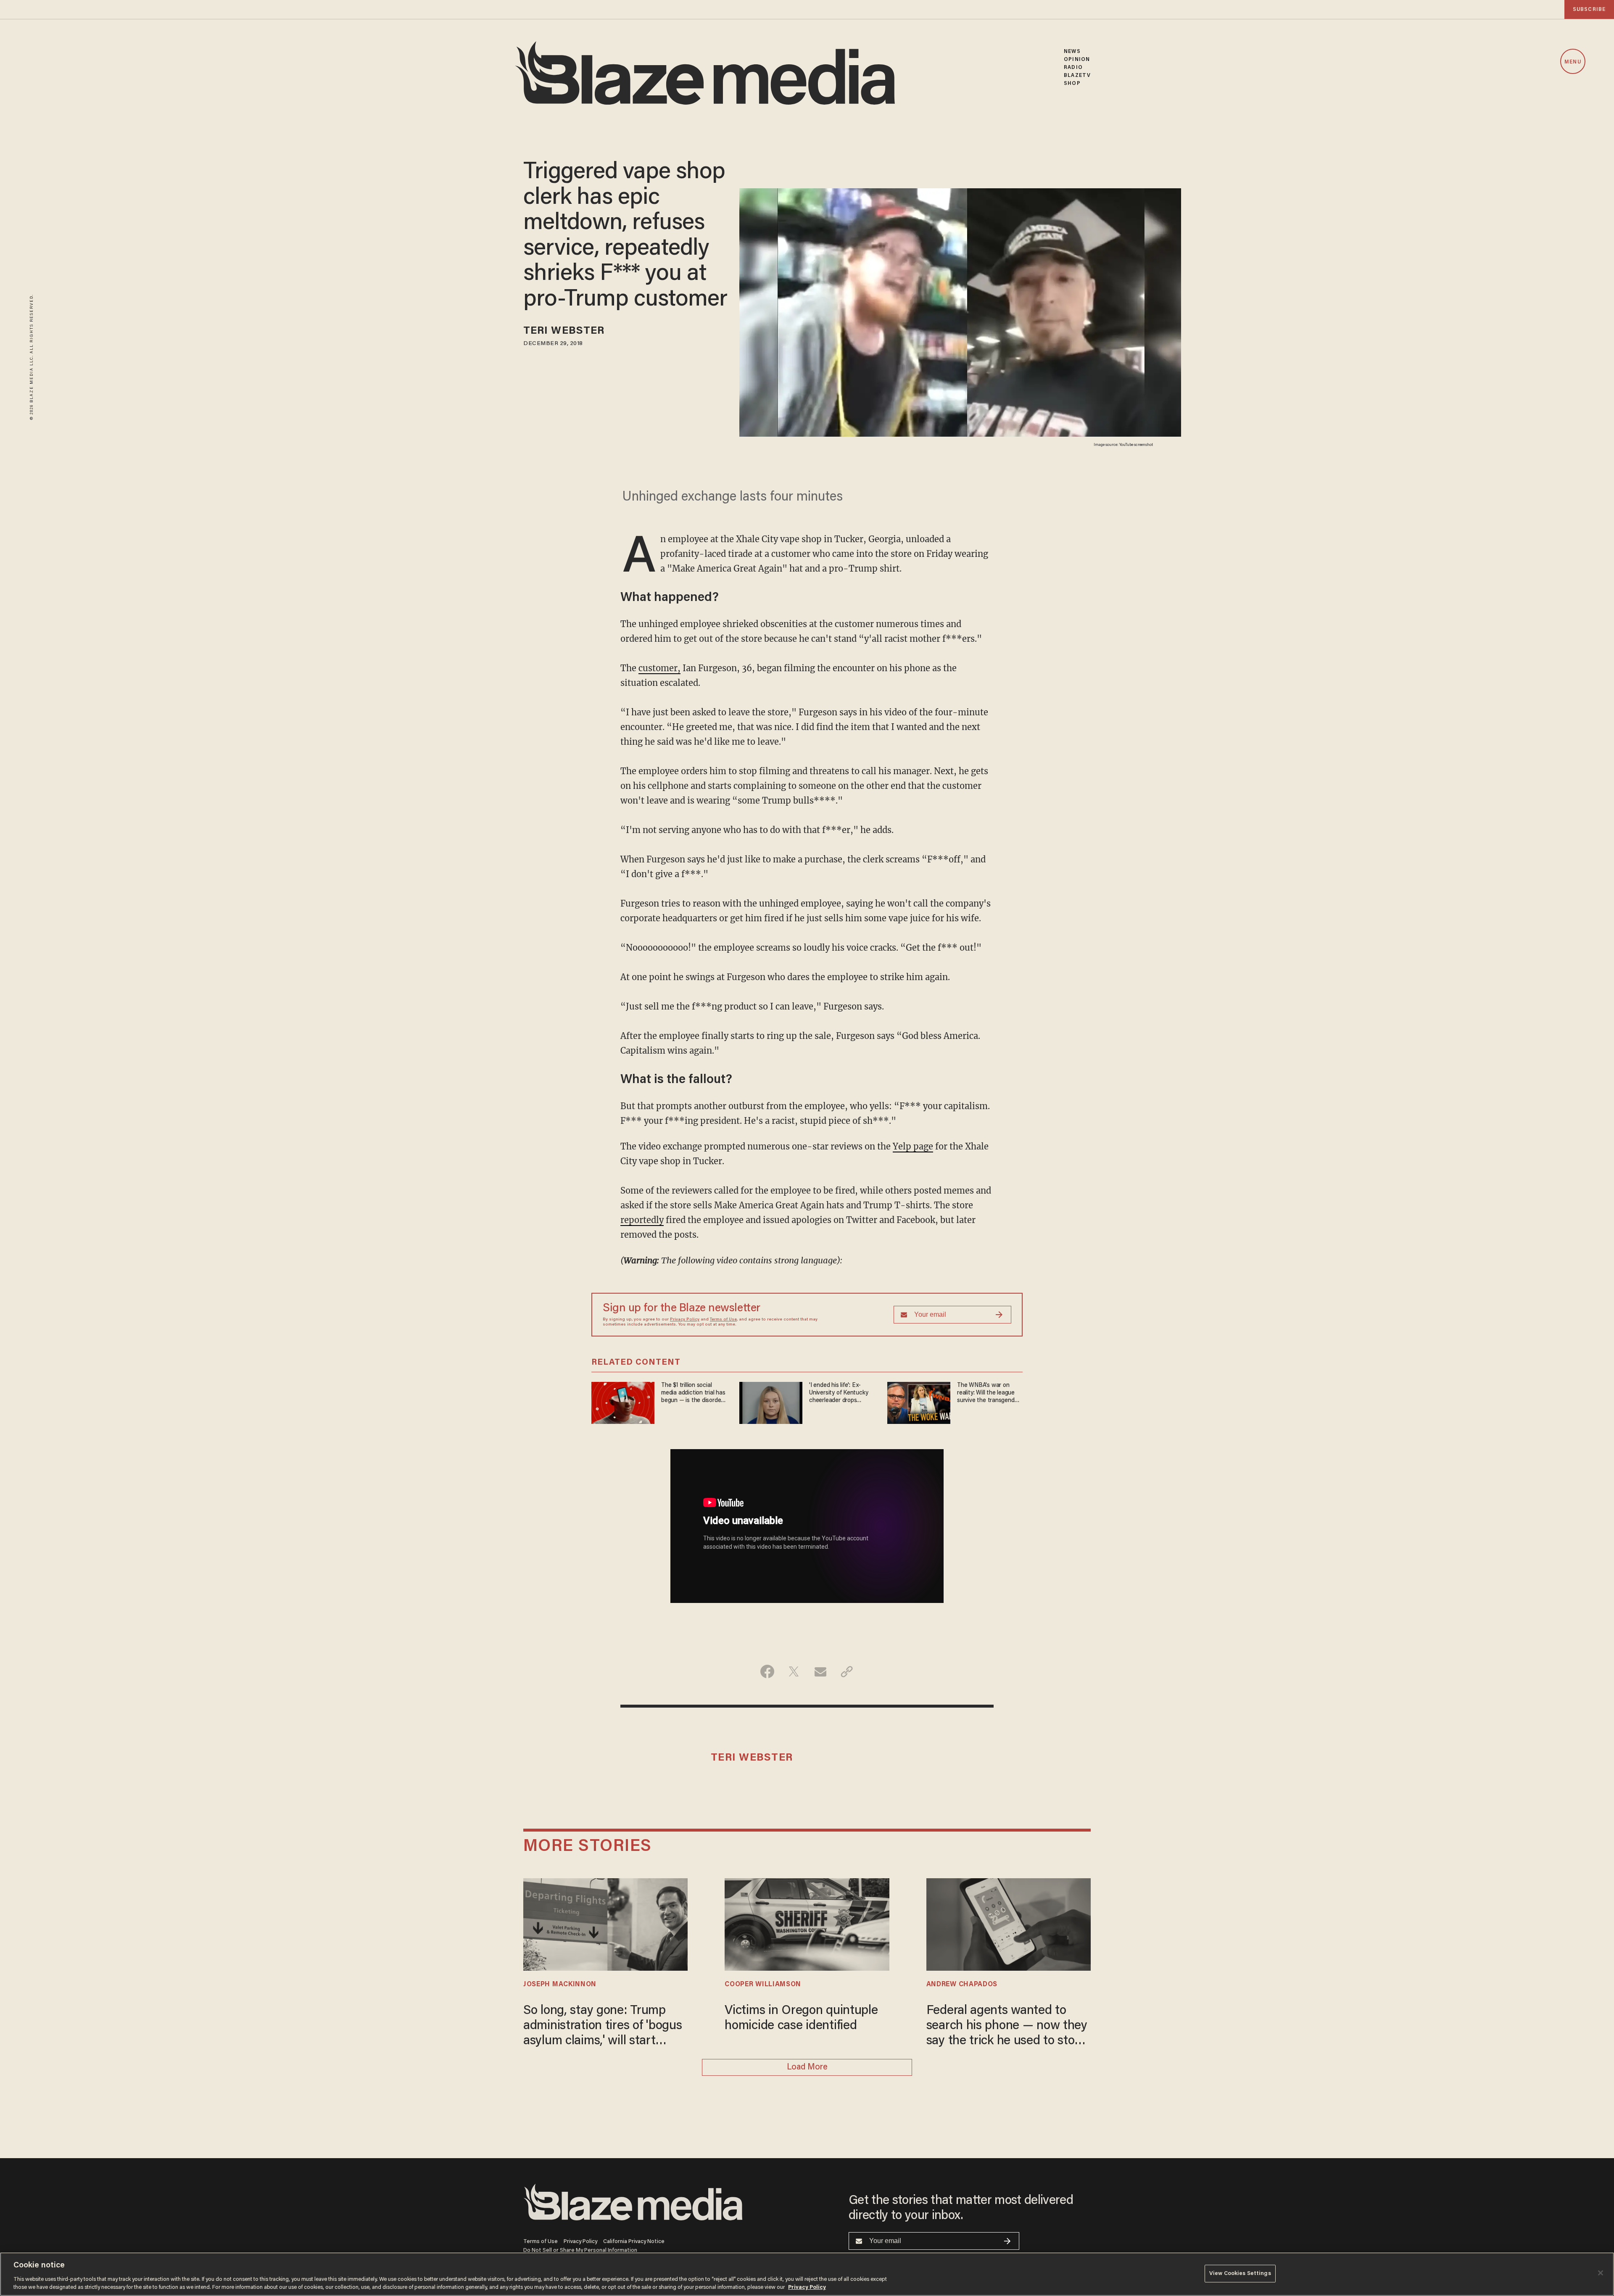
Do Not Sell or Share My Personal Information (580, 2250)
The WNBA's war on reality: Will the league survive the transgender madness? (988, 1393)
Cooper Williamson (763, 1985)
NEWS (1072, 51)
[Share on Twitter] (794, 1671)
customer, (659, 668)
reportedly (642, 1220)
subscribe (1589, 9)
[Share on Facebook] (767, 1671)
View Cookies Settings (1240, 2274)
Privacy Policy (685, 1320)
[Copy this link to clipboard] (847, 1671)
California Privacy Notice (634, 2242)
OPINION (1077, 59)
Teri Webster (564, 331)
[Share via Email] (820, 1671)
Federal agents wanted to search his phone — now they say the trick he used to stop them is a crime (1007, 2027)
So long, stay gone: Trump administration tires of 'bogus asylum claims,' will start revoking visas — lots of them (603, 2027)
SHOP (1072, 83)
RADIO (1073, 67)
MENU (1573, 62)
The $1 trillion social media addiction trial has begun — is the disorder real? (693, 1393)
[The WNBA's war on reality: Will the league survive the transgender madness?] (919, 1402)
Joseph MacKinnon (560, 1985)
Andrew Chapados (962, 1985)
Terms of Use (723, 1320)
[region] (807, 2274)
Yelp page (913, 1146)
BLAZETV (1077, 75)
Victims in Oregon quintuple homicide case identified (801, 2019)
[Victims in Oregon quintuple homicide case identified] (807, 1923)
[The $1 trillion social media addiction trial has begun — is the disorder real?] (623, 1402)
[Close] (1601, 2273)
